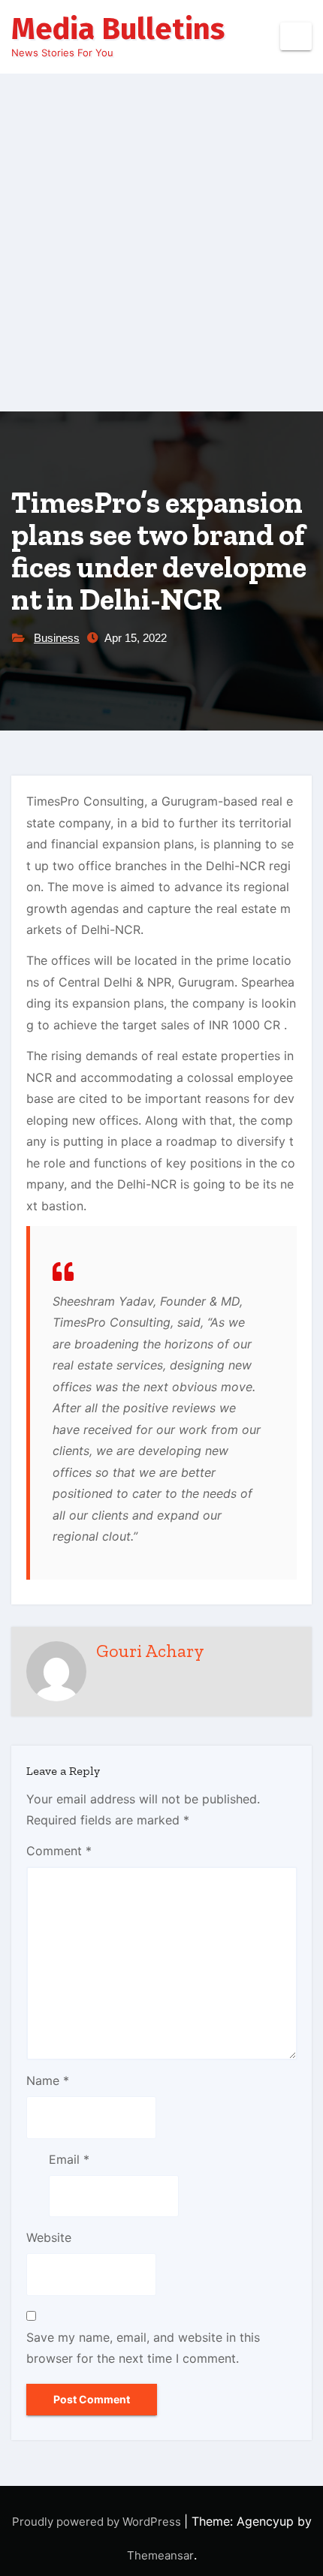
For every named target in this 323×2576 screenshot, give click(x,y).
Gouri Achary (150, 1651)
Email (69, 2159)
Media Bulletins (118, 29)
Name (48, 2080)
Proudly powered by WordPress (98, 2522)
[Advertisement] (161, 243)
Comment (59, 1851)
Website (49, 2237)
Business (57, 638)
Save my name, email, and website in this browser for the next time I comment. (143, 2348)
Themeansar (160, 2555)
